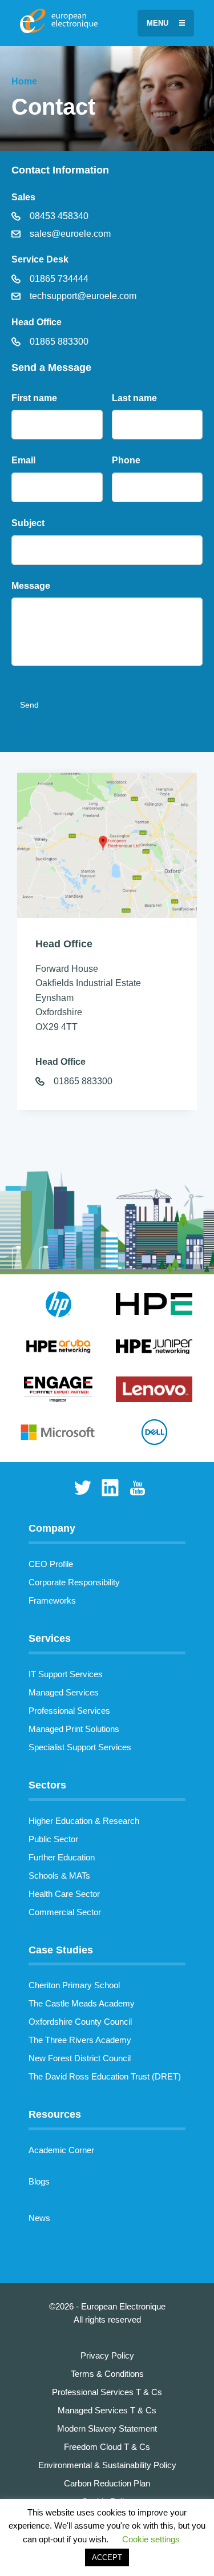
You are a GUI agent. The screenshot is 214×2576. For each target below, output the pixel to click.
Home (24, 81)
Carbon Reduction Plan (107, 2483)
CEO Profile (51, 1564)
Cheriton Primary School (74, 1985)
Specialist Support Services (80, 1747)
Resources (55, 2114)
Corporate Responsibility (74, 1582)
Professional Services (69, 1711)
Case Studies (61, 1950)
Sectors (47, 1785)
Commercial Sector (65, 1912)
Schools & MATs (59, 1876)
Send (29, 705)
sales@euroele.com (69, 234)
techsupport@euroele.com (82, 296)
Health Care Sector (64, 1894)
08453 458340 (58, 216)
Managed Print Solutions (74, 1729)
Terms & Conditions (107, 2374)
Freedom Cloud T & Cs (107, 2447)
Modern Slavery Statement (107, 2428)
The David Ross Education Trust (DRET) (105, 2076)
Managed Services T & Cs (107, 2410)
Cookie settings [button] (151, 2539)
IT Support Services (66, 1674)
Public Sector (53, 1839)
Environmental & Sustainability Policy (107, 2465)
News (39, 2218)
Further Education (62, 1857)
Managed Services (64, 1692)
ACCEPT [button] (107, 2557)
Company (52, 1528)
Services (50, 1638)
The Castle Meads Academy (82, 2003)
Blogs (39, 2181)
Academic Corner (61, 2150)
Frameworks (52, 1600)
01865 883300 (58, 342)
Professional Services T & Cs (107, 2392)
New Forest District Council (80, 2058)
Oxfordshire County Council (80, 2022)
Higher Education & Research (84, 1821)
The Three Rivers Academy (80, 2040)
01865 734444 (58, 279)
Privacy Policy (107, 2355)
